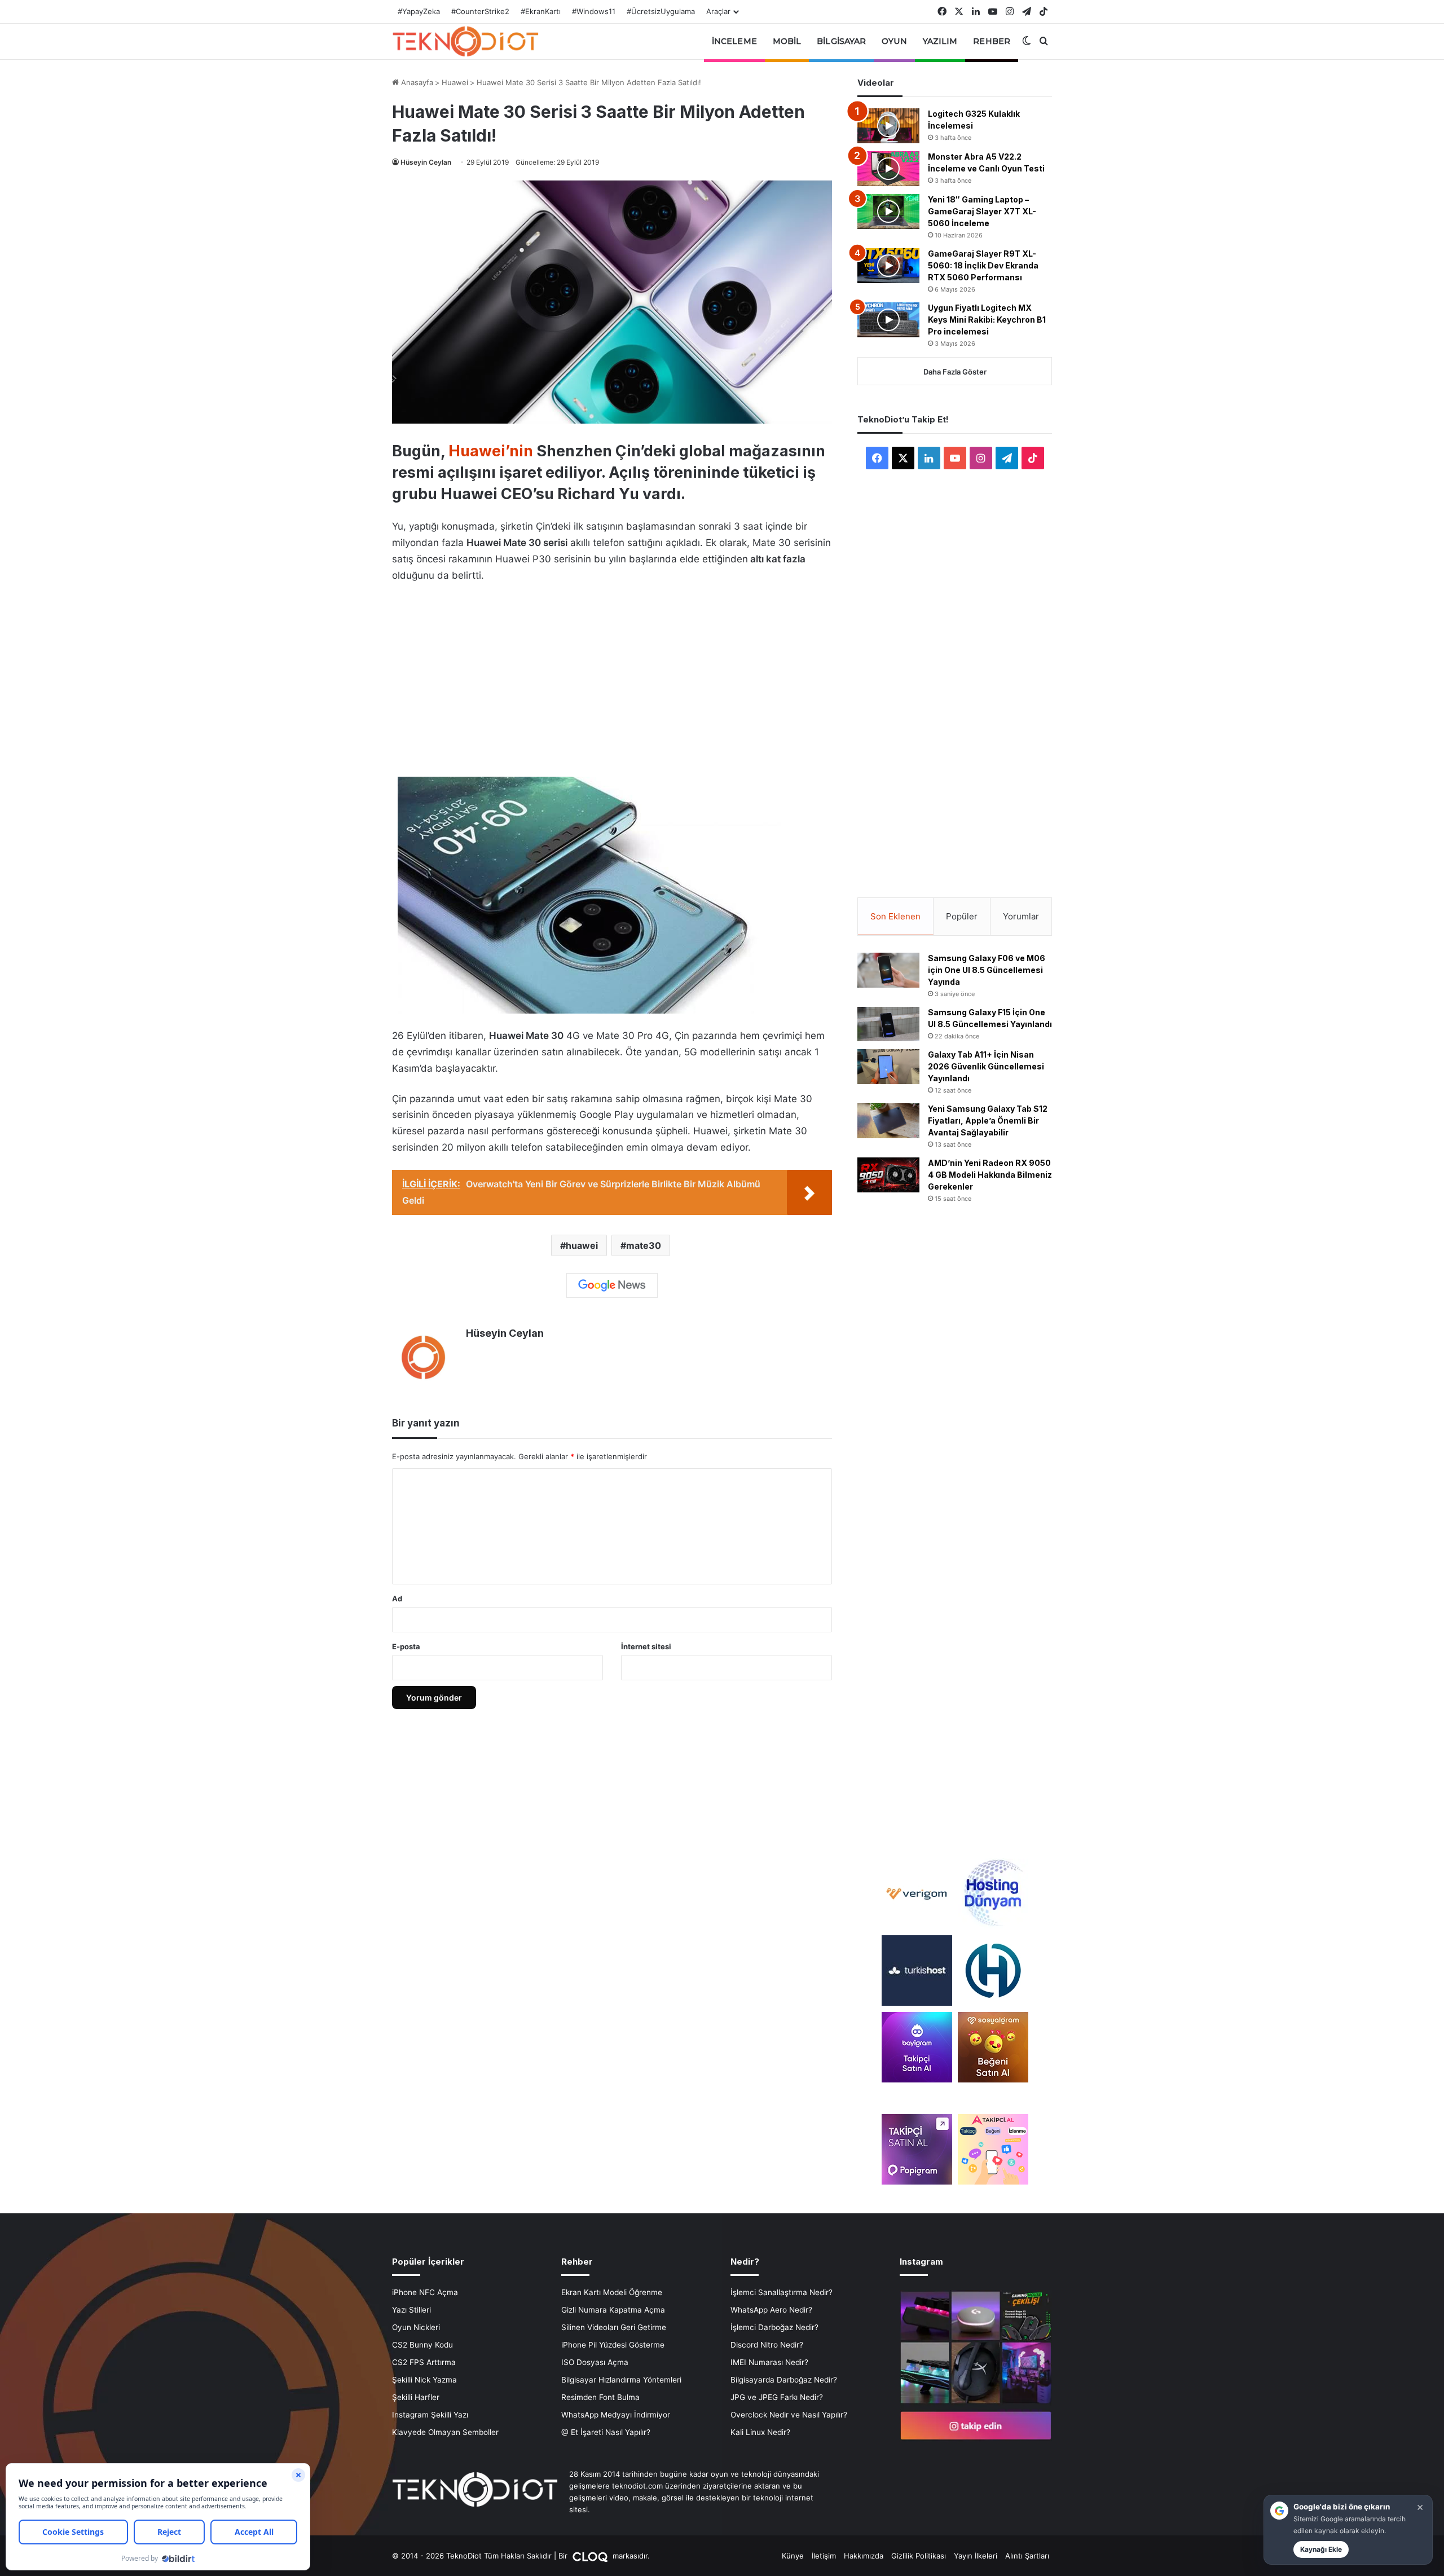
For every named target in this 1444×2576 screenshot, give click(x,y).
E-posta (406, 1646)
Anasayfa (416, 82)
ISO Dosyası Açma (595, 2362)
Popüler (962, 916)
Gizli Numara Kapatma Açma (613, 2310)
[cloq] (591, 2556)
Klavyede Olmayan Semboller (445, 2432)
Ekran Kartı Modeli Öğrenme (612, 2292)
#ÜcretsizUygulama (661, 11)
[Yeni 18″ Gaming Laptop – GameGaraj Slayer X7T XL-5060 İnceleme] (888, 212)
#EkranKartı (541, 11)
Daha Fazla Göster (955, 372)
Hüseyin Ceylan (426, 162)
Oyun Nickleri (416, 2327)
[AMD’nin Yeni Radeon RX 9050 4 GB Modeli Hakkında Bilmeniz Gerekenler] (888, 1175)
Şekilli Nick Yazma (424, 2380)
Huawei (455, 82)
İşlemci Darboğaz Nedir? (774, 2327)
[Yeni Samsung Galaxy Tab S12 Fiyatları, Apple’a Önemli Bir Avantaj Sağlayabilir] (888, 1121)
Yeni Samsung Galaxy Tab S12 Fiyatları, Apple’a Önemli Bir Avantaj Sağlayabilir (988, 1120)
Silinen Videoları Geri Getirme (614, 2327)
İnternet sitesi (646, 1646)
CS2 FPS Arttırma (424, 2362)
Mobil (787, 41)
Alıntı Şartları (1027, 2556)
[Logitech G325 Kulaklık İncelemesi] (888, 126)
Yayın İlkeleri (976, 2556)
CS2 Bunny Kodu (422, 2345)
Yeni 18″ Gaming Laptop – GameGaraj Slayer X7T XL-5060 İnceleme (982, 211)
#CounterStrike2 (480, 11)
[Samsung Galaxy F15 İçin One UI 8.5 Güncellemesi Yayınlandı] (888, 1024)
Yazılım (940, 41)
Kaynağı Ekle (1321, 2549)
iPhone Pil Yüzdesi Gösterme (613, 2345)
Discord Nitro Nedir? (767, 2345)
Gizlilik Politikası (919, 2556)
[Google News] (612, 1285)
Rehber (992, 41)
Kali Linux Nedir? (760, 2432)
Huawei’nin (491, 451)
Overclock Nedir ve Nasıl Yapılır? (789, 2415)
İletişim (824, 2556)
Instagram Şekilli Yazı (430, 2415)
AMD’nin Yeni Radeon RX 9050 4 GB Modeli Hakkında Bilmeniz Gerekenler (990, 1175)
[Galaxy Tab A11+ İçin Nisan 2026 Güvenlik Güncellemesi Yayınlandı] (888, 1067)
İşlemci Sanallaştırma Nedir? (782, 2292)
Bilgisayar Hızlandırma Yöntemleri (621, 2380)
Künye (793, 2556)
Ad (397, 1599)
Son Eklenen (895, 916)
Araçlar (718, 11)
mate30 (644, 1245)
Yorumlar (1021, 916)
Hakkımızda (864, 2556)
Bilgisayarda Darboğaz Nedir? (784, 2380)
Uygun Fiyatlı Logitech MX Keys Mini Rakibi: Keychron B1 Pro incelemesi (987, 320)
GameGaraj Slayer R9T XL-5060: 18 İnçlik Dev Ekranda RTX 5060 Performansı (983, 265)
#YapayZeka (419, 11)
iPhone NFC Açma (425, 2292)
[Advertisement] (612, 677)
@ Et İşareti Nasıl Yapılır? (606, 2432)
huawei (582, 1245)
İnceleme (734, 41)
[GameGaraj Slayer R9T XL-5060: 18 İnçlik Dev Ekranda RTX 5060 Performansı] (888, 266)
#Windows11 (594, 11)
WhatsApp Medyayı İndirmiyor (616, 2415)
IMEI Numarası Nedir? (769, 2362)
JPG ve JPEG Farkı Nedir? (777, 2397)
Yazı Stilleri (411, 2310)
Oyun (894, 41)
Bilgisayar (841, 41)
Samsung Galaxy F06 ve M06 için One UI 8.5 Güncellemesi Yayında (987, 970)
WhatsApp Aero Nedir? (771, 2310)
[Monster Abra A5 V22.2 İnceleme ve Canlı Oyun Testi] (888, 169)
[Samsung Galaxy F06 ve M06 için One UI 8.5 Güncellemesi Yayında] (888, 970)
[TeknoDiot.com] (465, 41)
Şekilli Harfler (416, 2397)
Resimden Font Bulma (600, 2397)
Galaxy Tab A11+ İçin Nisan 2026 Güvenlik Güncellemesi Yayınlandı (986, 1066)
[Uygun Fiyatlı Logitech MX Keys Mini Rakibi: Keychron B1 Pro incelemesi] (888, 320)
